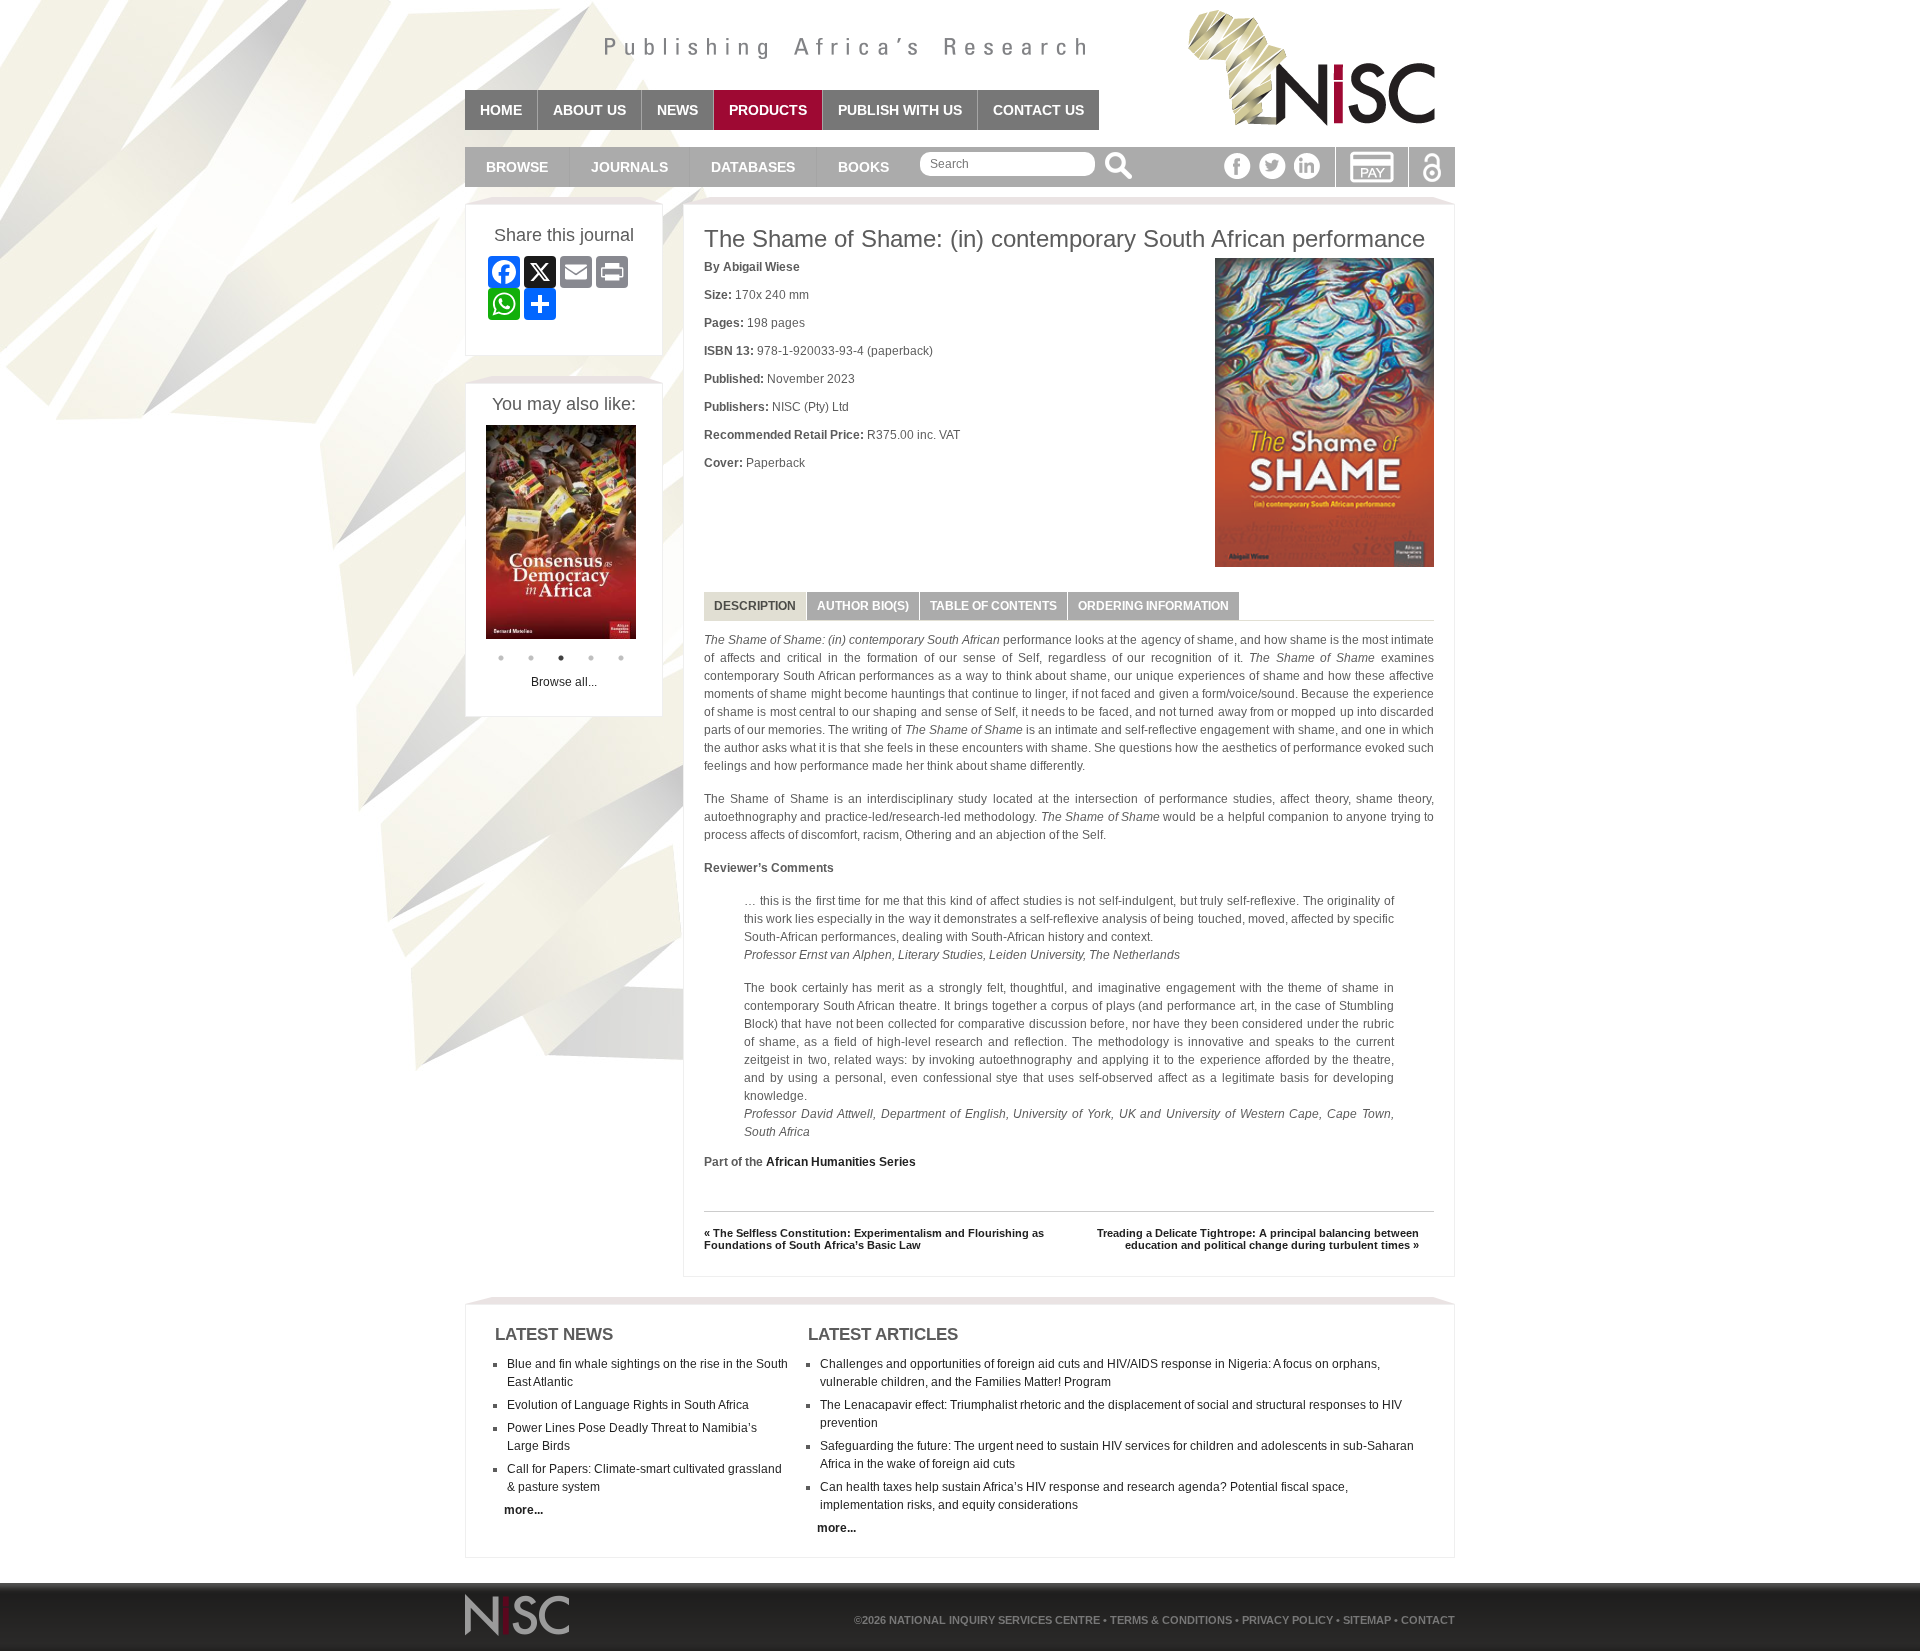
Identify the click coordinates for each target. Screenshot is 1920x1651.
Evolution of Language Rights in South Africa (628, 1405)
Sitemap (1368, 1620)
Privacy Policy (1289, 1620)
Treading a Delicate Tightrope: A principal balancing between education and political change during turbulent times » (1258, 1239)
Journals (629, 167)
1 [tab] (501, 658)
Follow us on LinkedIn (1307, 166)
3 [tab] (561, 658)
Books (863, 167)
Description (755, 606)
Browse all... (564, 682)
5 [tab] (621, 658)
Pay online (1372, 167)
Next (651, 534)
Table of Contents (993, 606)
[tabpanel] (561, 532)
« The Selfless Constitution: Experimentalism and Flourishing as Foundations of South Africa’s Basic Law (874, 1239)
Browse (517, 167)
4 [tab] (591, 658)
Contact (1428, 1620)
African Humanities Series (841, 1162)
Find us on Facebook (1237, 166)
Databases (753, 167)
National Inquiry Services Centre (996, 1620)
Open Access (1432, 167)
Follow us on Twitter (1272, 166)
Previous (471, 534)
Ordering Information (1153, 606)
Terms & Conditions (1172, 1620)
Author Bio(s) (863, 606)
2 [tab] (531, 658)
